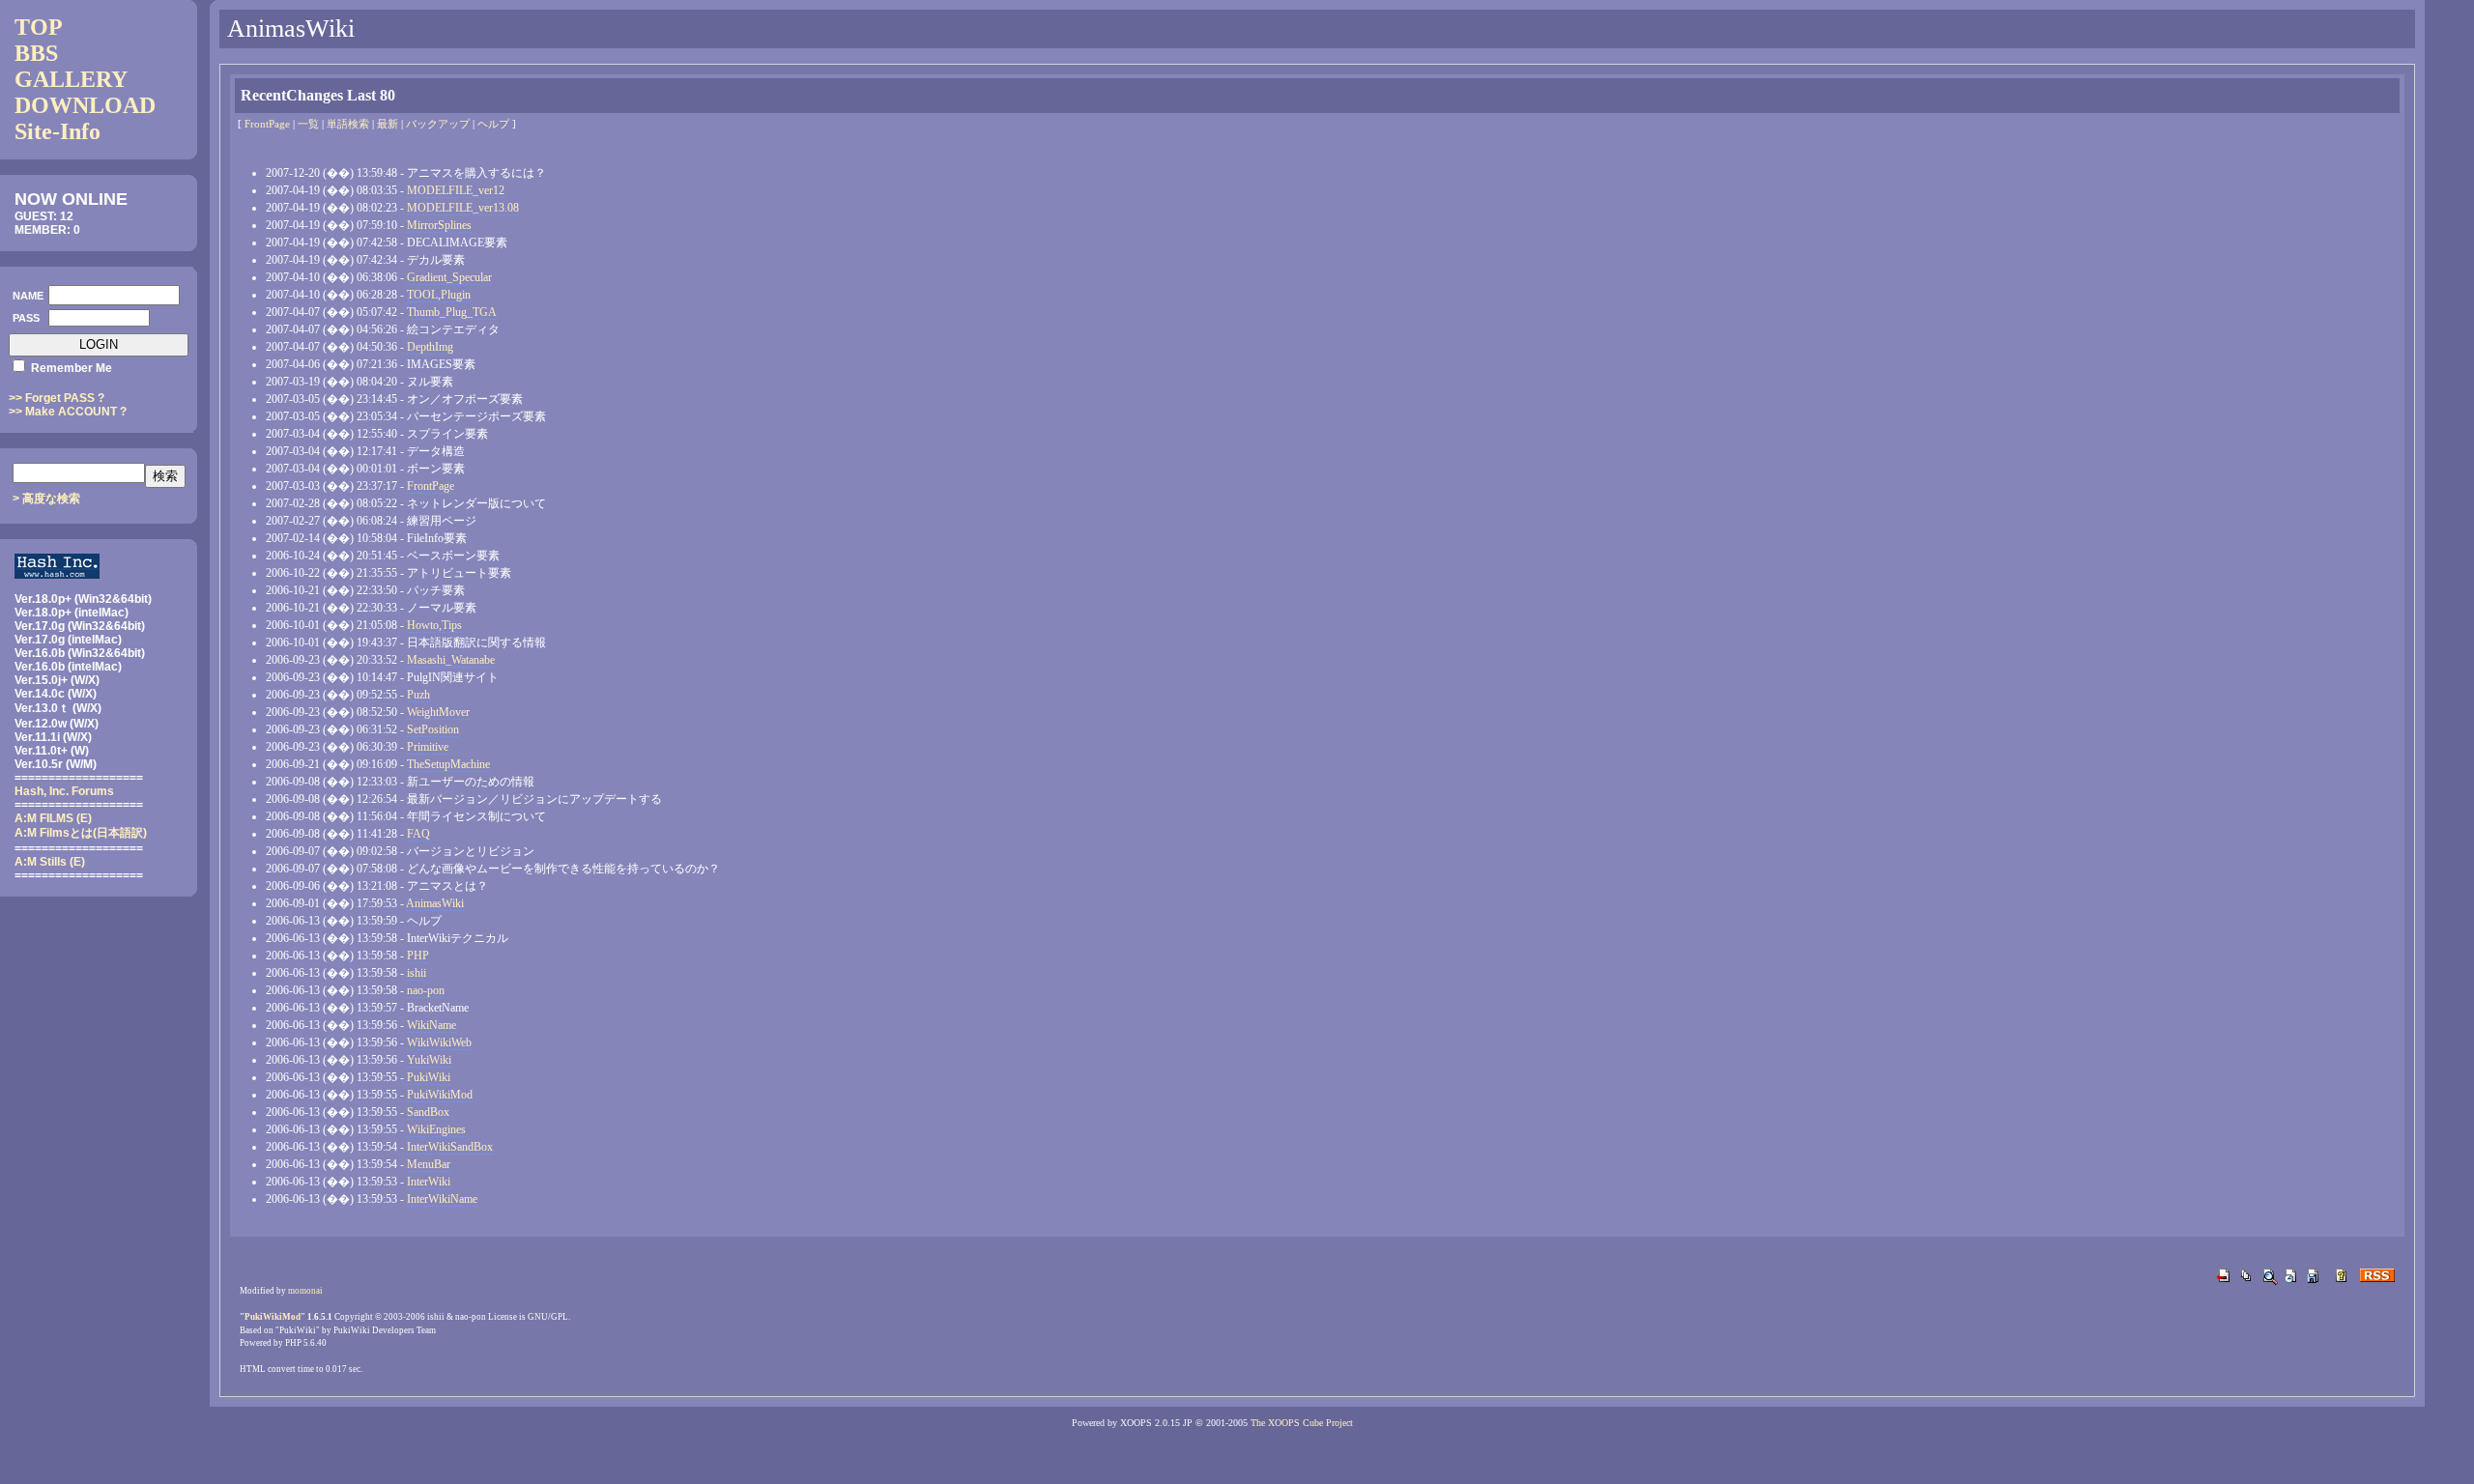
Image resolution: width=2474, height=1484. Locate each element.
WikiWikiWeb (439, 1042)
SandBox (428, 1112)
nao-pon (426, 990)
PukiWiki (429, 1077)
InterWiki (429, 1182)
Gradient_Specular (449, 277)
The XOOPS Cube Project (1302, 1423)
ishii (417, 973)
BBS (36, 53)
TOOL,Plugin (439, 295)
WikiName (432, 1025)
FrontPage (267, 124)
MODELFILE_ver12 (456, 190)
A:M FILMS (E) (53, 818)
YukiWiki (429, 1060)
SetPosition (433, 729)
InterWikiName (442, 1199)
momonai (305, 1291)
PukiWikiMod (440, 1095)
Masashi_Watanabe (451, 660)
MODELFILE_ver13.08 (463, 208)
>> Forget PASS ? (57, 398)
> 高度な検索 (46, 499)
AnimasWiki (435, 903)
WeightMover (438, 712)
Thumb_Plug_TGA (452, 312)
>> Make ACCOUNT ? (68, 412)
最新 (388, 124)
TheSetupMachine (448, 764)
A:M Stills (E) (50, 862)
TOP (39, 27)
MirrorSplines (439, 225)
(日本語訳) (81, 833)
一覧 (308, 124)
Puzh (418, 695)
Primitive (428, 747)
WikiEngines (436, 1129)
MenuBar (429, 1164)
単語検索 (348, 124)
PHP (418, 956)
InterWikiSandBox (450, 1147)
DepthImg (430, 347)
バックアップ (438, 124)
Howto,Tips (434, 625)
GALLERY (71, 79)
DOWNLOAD (85, 105)
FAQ (418, 834)
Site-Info (58, 131)
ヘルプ (493, 124)
